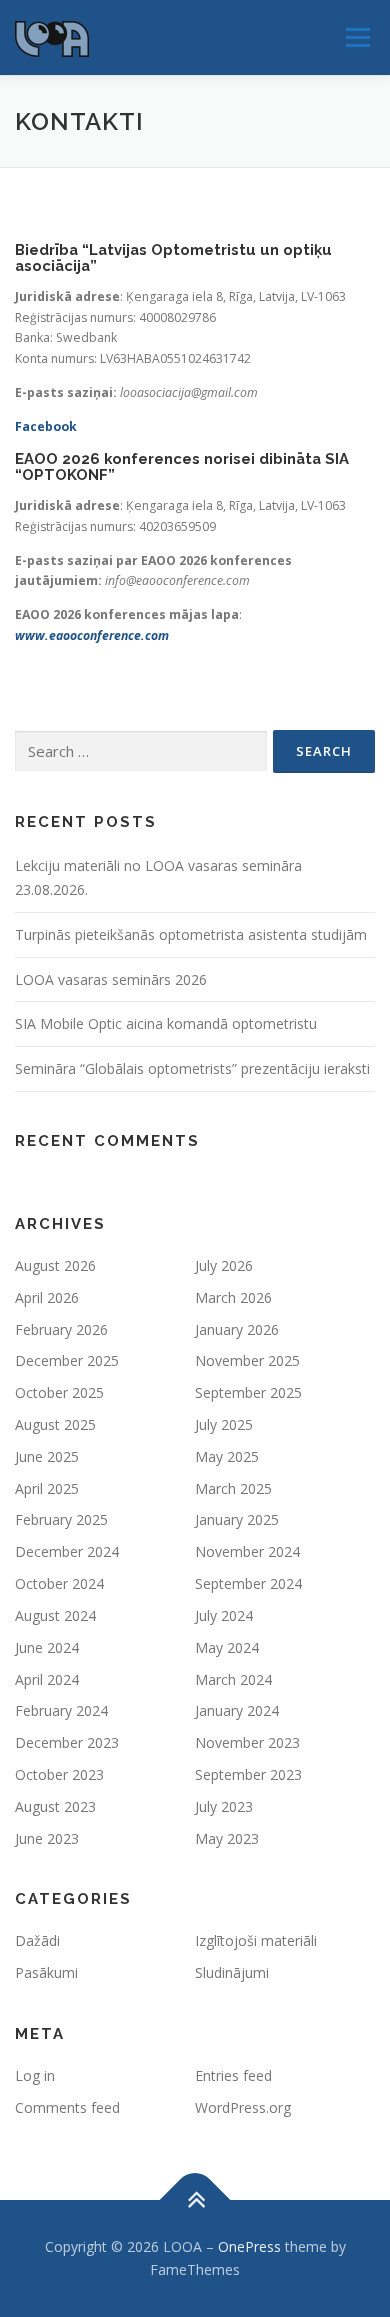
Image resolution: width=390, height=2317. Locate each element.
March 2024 (233, 1679)
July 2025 (224, 1424)
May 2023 (227, 1838)
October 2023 (59, 1774)
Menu (356, 37)
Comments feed (67, 2107)
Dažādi (37, 1940)
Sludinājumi (232, 1972)
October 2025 (59, 1392)
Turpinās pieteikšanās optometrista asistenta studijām (191, 934)
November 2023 (247, 1742)
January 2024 (237, 1710)
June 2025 (47, 1456)
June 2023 (47, 1838)
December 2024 (67, 1551)
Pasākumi (46, 1972)
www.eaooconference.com (92, 635)
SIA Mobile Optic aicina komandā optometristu (166, 1023)
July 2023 (224, 1806)
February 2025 (61, 1519)
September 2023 (248, 1774)
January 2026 (237, 1329)
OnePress (249, 2246)
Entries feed (233, 2075)
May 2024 (227, 1647)
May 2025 (227, 1456)
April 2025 (47, 1488)
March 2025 (233, 1488)
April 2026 (47, 1297)
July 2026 (224, 1265)
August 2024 (55, 1615)
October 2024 (59, 1583)
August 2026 (55, 1265)
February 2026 (61, 1329)
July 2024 (224, 1615)
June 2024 (47, 1647)
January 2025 (237, 1519)
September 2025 (248, 1392)
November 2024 (247, 1551)
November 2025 (247, 1360)
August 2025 (55, 1424)
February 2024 (61, 1710)
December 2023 (67, 1742)
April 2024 (47, 1679)
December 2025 (67, 1360)
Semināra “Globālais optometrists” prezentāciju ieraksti (192, 1068)
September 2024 (248, 1583)
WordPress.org (243, 2107)
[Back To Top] (195, 2199)
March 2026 (233, 1297)
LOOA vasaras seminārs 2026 (111, 979)
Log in (35, 2075)
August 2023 (55, 1806)
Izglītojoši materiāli (256, 1940)
